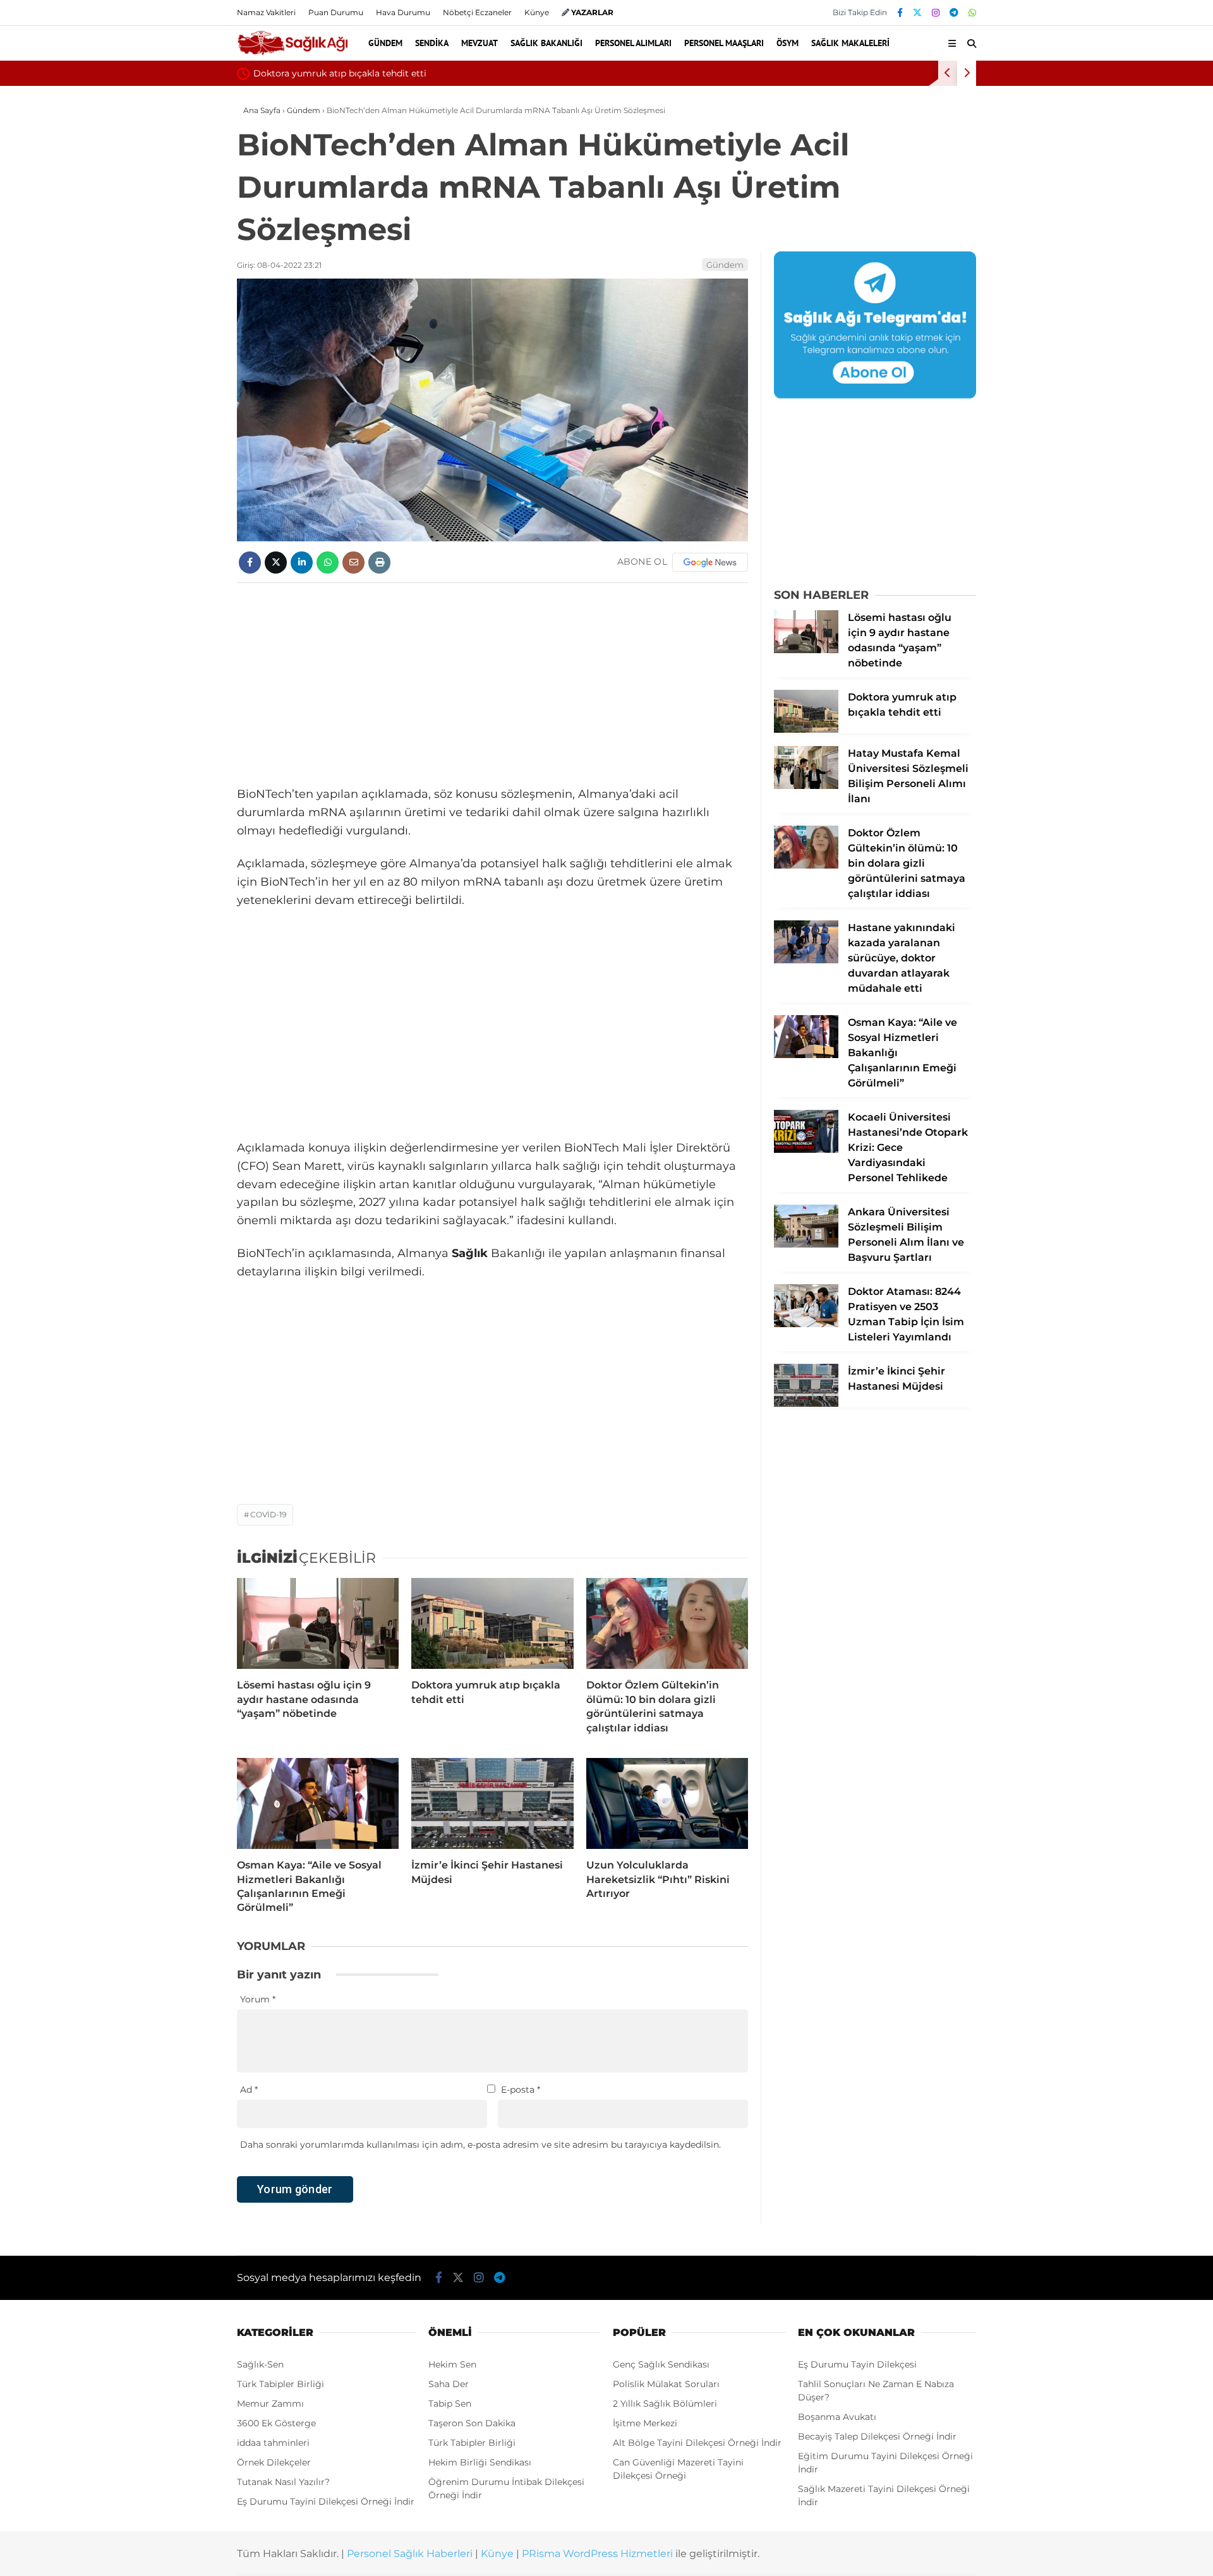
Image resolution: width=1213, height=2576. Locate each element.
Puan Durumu (336, 12)
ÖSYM (788, 43)
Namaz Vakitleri (266, 12)
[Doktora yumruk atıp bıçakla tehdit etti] (492, 1623)
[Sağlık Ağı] (292, 53)
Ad (249, 2090)
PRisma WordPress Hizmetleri (597, 2554)
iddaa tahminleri (273, 2443)
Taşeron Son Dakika (472, 2423)
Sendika (432, 43)
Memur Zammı (270, 2404)
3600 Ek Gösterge (276, 2423)
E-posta (521, 2090)
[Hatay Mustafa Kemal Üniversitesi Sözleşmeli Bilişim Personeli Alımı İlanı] (806, 786)
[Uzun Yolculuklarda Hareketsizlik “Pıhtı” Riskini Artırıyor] (667, 1803)
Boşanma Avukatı (837, 2417)
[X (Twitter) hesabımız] (917, 13)
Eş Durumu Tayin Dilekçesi (857, 2364)
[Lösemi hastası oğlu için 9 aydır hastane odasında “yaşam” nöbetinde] (318, 1623)
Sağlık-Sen (260, 2364)
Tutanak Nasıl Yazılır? (283, 2482)
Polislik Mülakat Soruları (666, 2384)
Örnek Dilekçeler (274, 2462)
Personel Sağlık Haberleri (410, 2554)
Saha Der (449, 2384)
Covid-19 (268, 1514)
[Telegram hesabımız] (954, 13)
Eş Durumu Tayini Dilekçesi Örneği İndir (326, 2501)
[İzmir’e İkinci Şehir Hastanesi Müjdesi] (492, 1803)
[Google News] (710, 562)
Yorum (258, 1999)
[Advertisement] (492, 684)
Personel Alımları (633, 43)
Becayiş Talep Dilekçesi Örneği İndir (877, 2436)
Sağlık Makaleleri (850, 43)
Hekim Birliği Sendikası (480, 2462)
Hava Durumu (403, 12)
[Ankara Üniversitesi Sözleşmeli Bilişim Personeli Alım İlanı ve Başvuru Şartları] (806, 1244)
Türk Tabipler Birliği (281, 2384)
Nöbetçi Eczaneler (477, 12)
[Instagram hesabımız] (936, 13)
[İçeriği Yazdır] (379, 563)
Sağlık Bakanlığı (546, 43)
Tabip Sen (450, 2404)
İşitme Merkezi (645, 2423)
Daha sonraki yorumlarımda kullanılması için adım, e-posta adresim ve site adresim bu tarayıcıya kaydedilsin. (480, 2145)
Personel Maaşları (724, 43)
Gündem (385, 43)
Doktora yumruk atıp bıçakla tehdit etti (340, 73)
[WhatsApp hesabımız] (972, 13)
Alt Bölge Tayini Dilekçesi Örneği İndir (697, 2443)
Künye (537, 12)
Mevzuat (480, 43)
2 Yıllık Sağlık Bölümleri (665, 2404)
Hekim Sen (452, 2364)
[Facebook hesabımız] (900, 13)
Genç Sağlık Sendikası (661, 2364)
